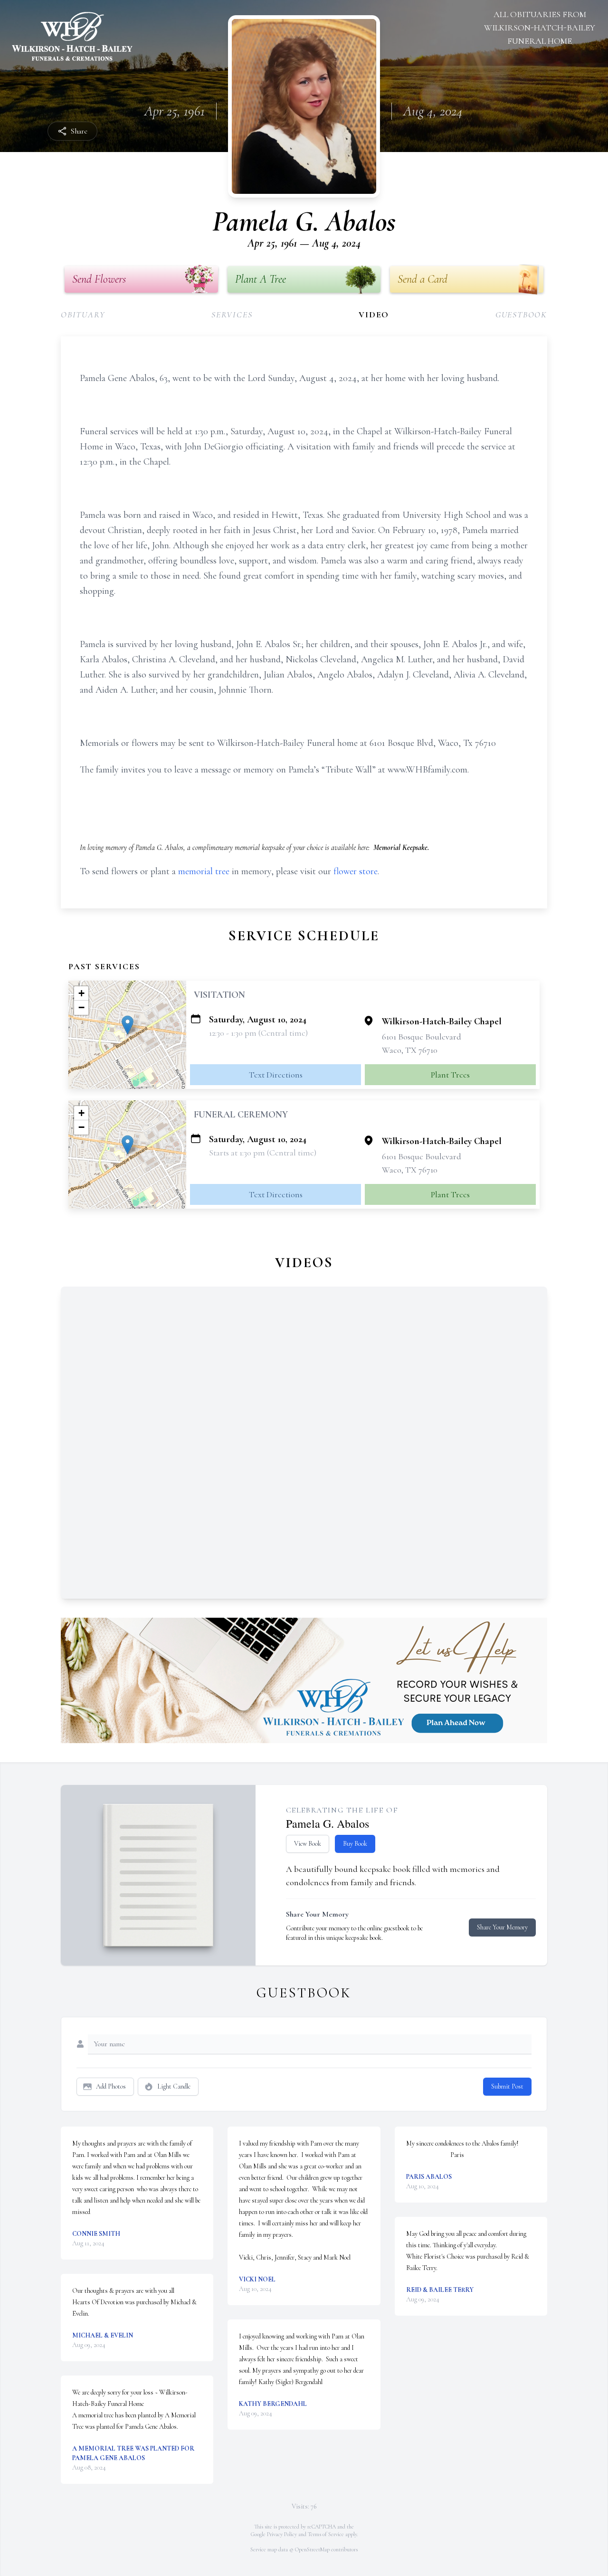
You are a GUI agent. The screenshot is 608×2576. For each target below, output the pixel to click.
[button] (128, 1025)
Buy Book (355, 1844)
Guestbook (521, 315)
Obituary (83, 315)
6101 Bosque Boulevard (422, 1037)
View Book (308, 1844)
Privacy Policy (282, 2534)
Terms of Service (326, 2534)
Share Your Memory (502, 1927)
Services (232, 315)
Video (374, 315)
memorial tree (204, 871)
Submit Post (507, 2086)
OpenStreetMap (312, 2549)
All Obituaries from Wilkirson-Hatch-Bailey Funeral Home (540, 28)
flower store (356, 871)
